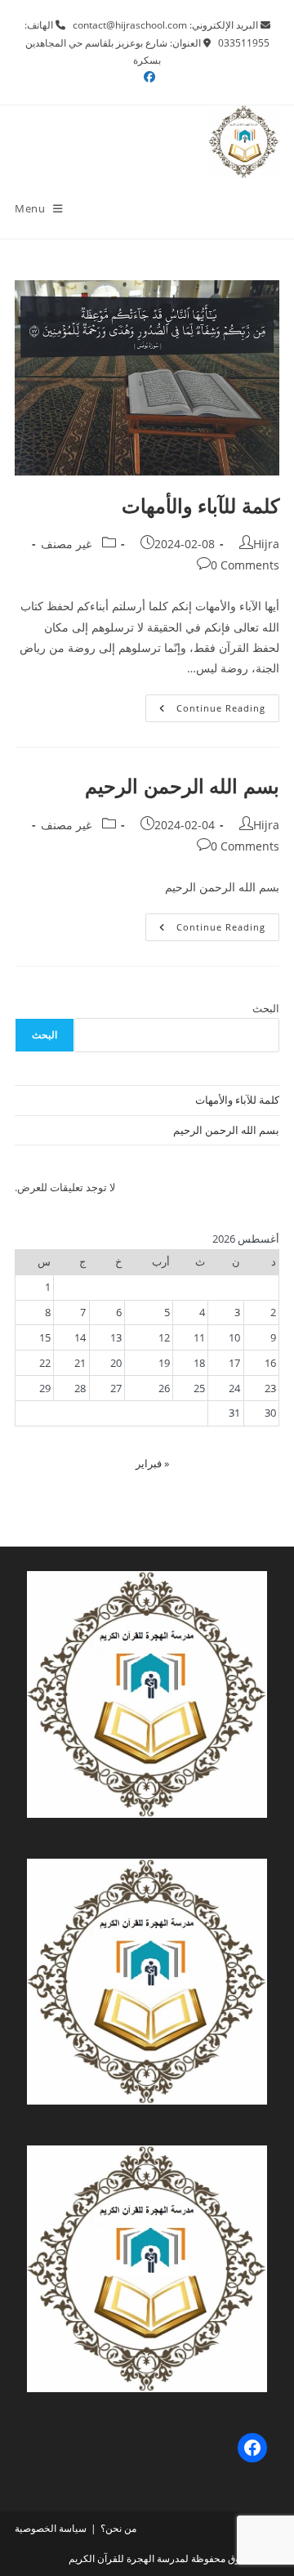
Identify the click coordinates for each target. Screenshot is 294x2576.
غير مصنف (66, 544)
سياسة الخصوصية (51, 2528)
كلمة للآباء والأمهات (200, 505)
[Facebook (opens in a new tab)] (147, 77)
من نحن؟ (118, 2528)
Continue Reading (205, 711)
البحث (266, 1008)
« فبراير (152, 1463)
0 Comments (245, 565)
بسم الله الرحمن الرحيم (182, 786)
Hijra (266, 544)
